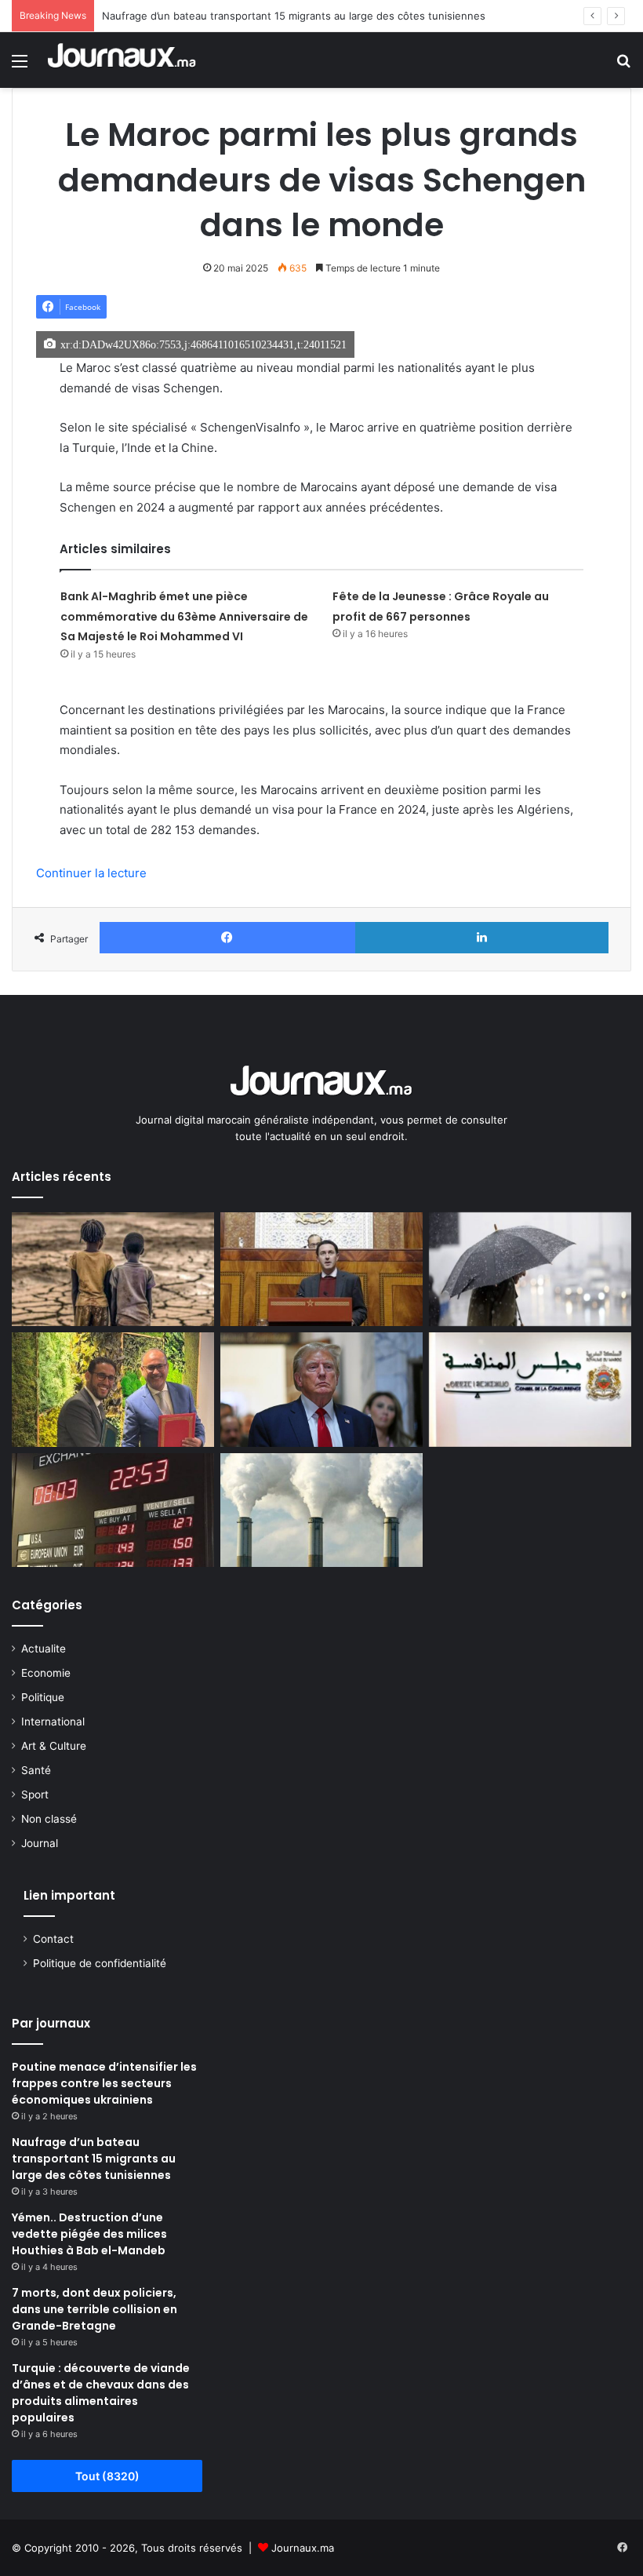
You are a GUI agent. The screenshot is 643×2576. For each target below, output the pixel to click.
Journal (40, 1843)
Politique (43, 1697)
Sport (35, 1794)
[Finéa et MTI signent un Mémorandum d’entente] (113, 1390)
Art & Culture (54, 1746)
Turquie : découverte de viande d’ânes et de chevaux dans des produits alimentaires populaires (101, 2393)
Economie (46, 1673)
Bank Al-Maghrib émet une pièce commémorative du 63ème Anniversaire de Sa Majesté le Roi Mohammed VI (184, 616)
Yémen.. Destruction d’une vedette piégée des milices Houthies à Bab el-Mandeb (89, 2234)
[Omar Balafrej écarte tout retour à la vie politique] (321, 1270)
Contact (53, 1939)
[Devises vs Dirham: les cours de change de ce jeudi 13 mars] (113, 1510)
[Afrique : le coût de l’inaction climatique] (113, 1270)
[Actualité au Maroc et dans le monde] (122, 60)
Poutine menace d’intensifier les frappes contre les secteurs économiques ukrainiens (104, 2083)
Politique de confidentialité (100, 1963)
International (53, 1722)
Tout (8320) (107, 2476)
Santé (36, 1770)
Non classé (49, 1819)
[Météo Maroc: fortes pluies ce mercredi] (530, 1270)
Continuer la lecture (91, 873)
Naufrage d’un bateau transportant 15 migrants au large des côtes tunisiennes (294, 16)
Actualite (44, 1649)
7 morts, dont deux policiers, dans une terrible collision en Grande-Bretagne (94, 2309)
